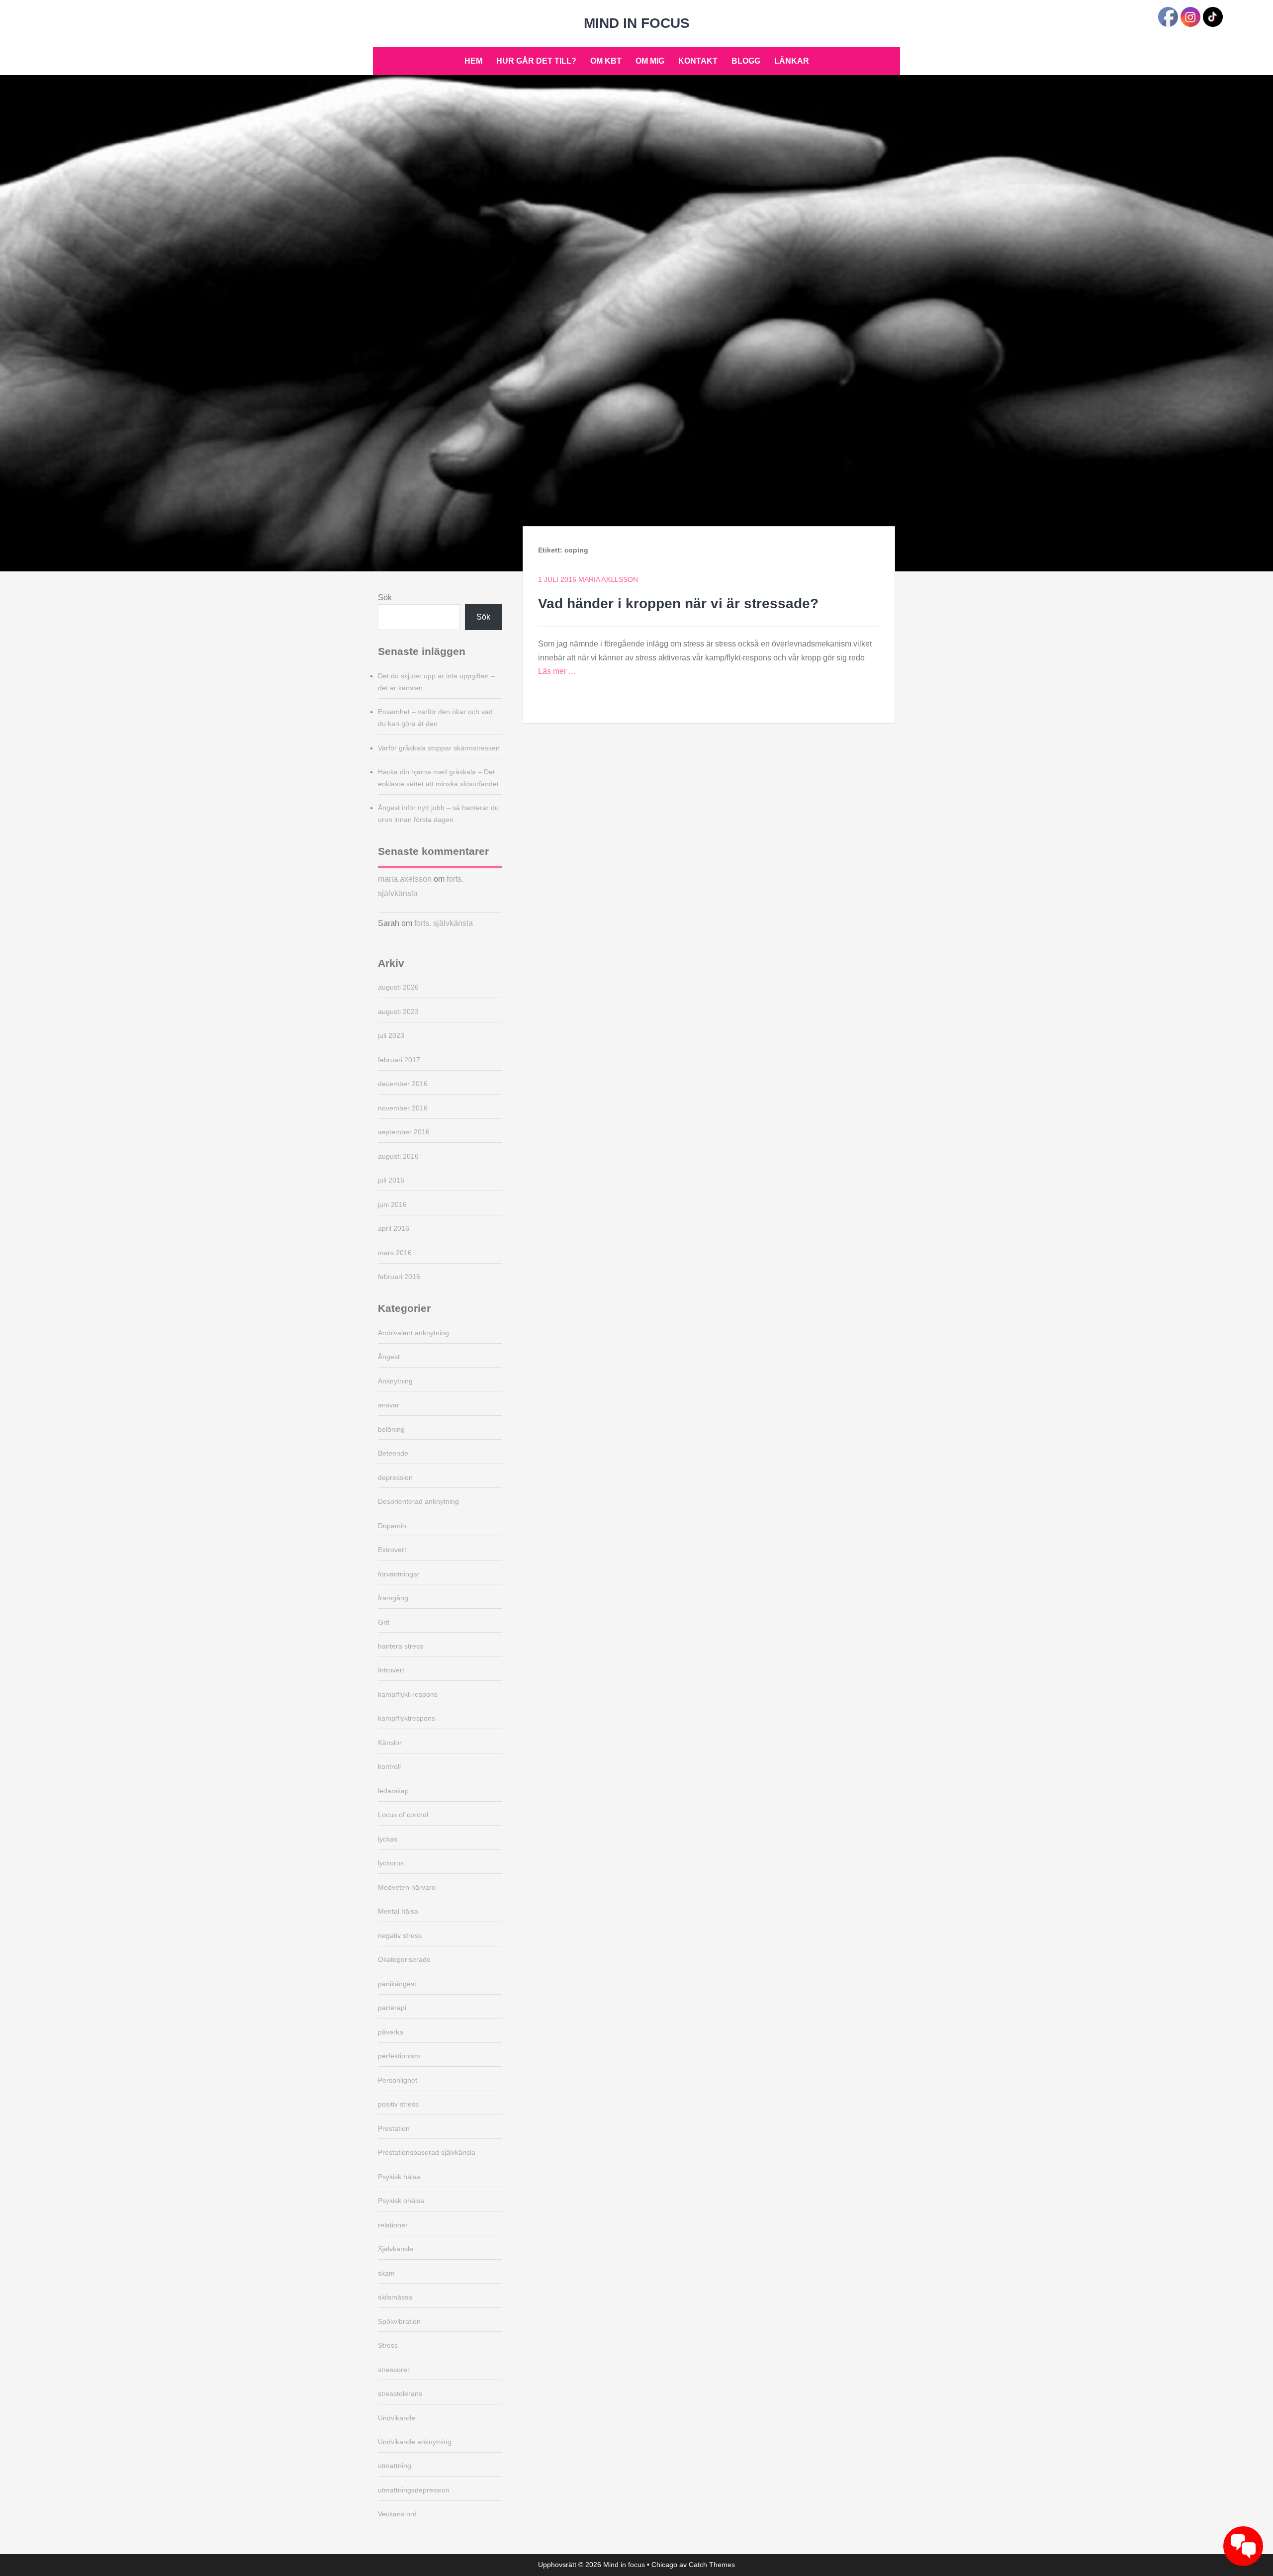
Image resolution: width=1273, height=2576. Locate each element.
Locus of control (403, 1815)
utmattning (395, 2466)
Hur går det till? (536, 61)
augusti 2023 (398, 1012)
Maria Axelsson (608, 579)
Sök (385, 598)
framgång (393, 1598)
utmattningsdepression (414, 2490)
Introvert (391, 1670)
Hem (473, 61)
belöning (391, 1429)
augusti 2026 (398, 987)
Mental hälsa (398, 1911)
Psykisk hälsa (399, 2177)
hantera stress (401, 1646)
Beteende (393, 1453)
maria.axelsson (405, 879)
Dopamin (392, 1526)
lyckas (388, 1839)
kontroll (389, 1766)
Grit (384, 1622)
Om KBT (606, 61)
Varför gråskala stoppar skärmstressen (439, 748)
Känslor (390, 1743)
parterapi (392, 2008)
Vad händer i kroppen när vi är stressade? (678, 603)
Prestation (394, 2128)
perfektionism (399, 2056)
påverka (391, 2032)
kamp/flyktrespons (407, 1718)
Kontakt (698, 61)
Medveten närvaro (407, 1887)
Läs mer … (557, 671)
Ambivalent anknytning (413, 1333)
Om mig (650, 61)
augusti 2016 (398, 1156)
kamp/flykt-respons (408, 1694)
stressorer (394, 2370)
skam (386, 2273)
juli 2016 (391, 1180)
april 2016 (394, 1228)
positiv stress (398, 2104)
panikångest (397, 1984)
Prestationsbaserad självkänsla (427, 2152)
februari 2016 (399, 1277)
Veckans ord (397, 2514)
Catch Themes (712, 2565)
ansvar (389, 1405)
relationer (393, 2225)
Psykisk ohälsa (401, 2201)
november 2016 (403, 1108)
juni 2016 (392, 1204)
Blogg (746, 61)
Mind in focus (637, 23)
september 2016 (404, 1132)
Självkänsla (396, 2249)
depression (395, 1477)
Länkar (792, 61)
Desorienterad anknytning (418, 1501)
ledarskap (393, 1791)
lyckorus (391, 1863)
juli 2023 (391, 1035)
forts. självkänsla (444, 923)
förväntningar (399, 1574)
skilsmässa (395, 2297)
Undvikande (397, 2418)
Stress (388, 2345)
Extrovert (392, 1550)
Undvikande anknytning (415, 2442)
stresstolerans (400, 2393)
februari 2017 (399, 1060)
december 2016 (403, 1084)
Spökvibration (399, 2321)
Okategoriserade (404, 1959)
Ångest (389, 1357)
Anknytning (395, 1381)
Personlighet (398, 2080)
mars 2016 (395, 1253)
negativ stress (400, 1935)
